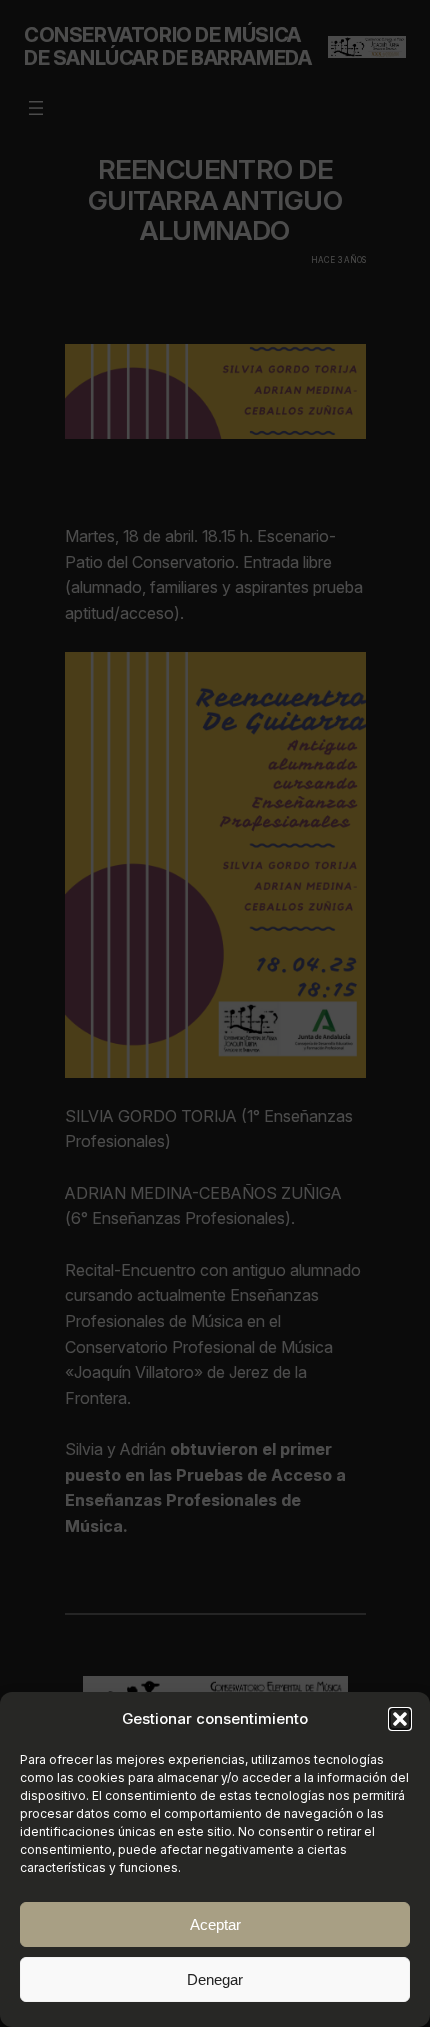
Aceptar (215, 1924)
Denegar (215, 1979)
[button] (400, 1719)
